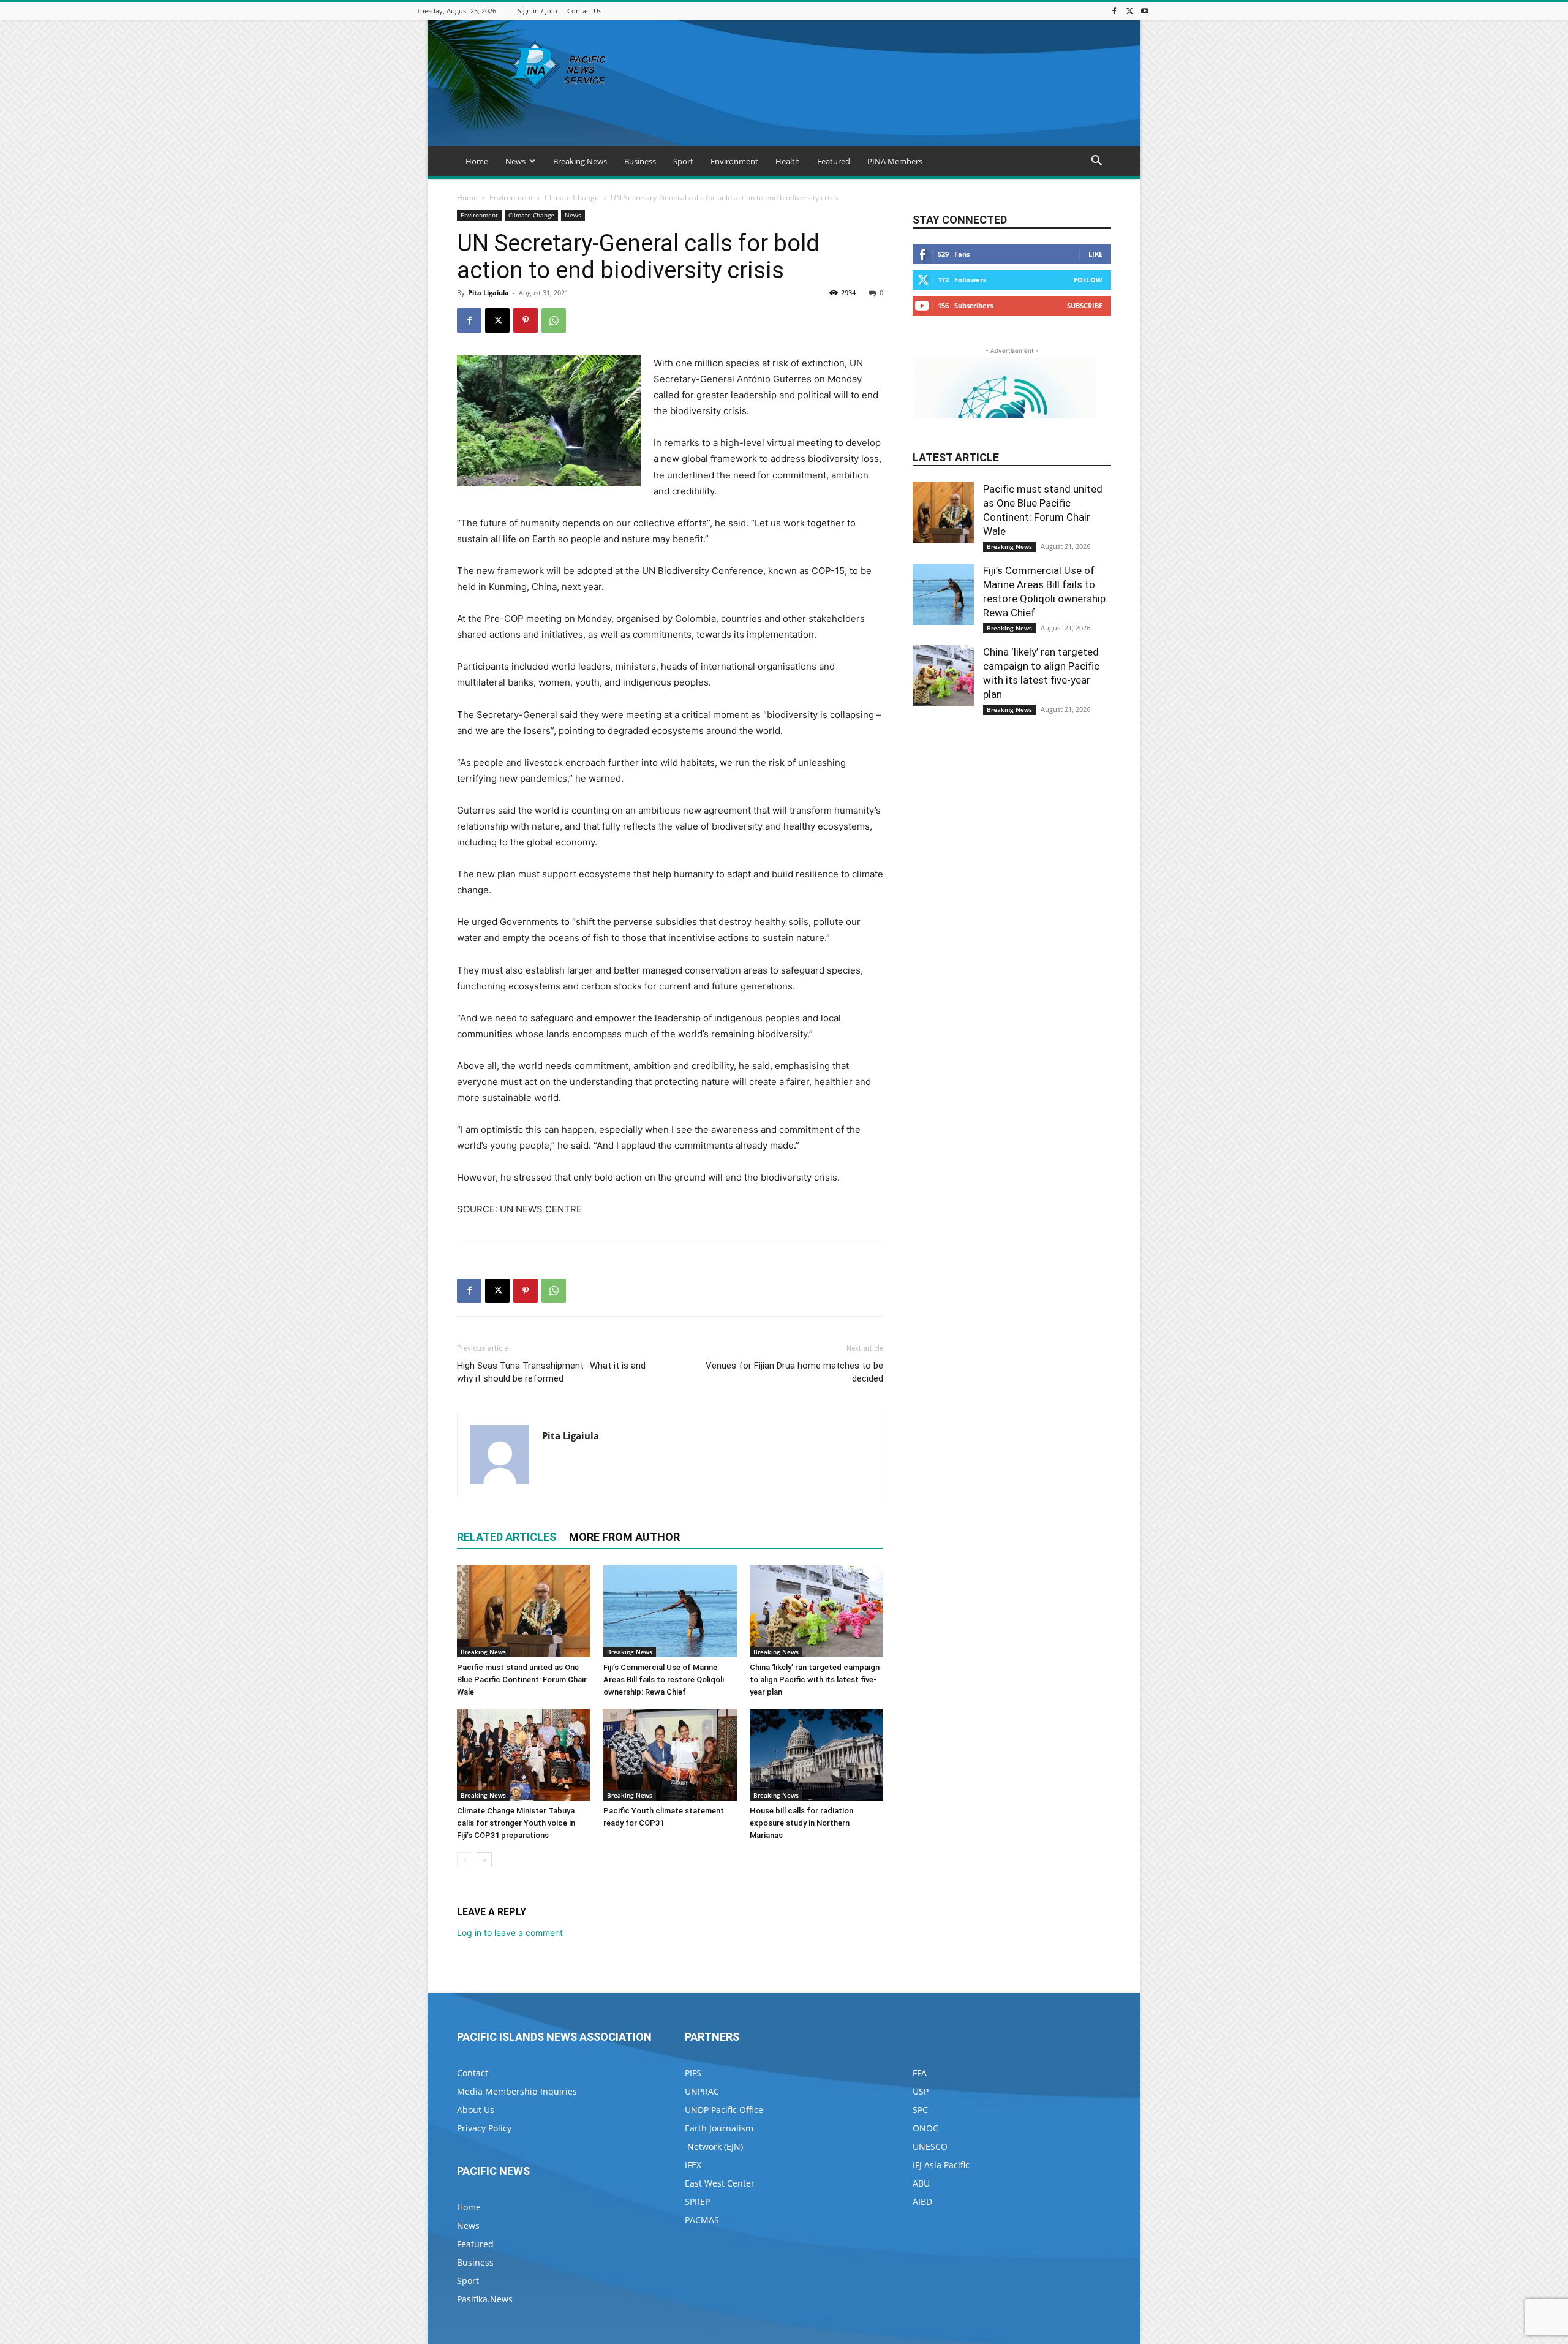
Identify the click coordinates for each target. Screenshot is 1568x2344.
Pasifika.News (485, 2299)
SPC (920, 2110)
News (515, 161)
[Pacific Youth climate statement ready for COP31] (670, 1755)
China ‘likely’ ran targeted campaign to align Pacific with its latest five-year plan (815, 1680)
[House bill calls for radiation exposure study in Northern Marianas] (816, 1755)
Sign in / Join (537, 11)
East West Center (720, 2183)
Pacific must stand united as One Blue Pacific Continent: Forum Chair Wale (522, 1680)
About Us (476, 2110)
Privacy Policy (484, 2128)
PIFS (693, 2073)
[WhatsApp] (554, 320)
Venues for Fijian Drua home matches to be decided (794, 1372)
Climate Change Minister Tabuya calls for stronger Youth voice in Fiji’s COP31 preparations (516, 1823)
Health (788, 161)
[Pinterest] (526, 320)
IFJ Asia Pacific (941, 2165)
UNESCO (930, 2146)
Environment (734, 161)
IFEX (693, 2165)
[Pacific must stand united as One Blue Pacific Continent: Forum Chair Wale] (524, 1611)
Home (477, 161)
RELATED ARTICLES (507, 1537)
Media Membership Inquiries (517, 2091)
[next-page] (484, 1860)
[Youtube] (1145, 11)
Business (640, 161)
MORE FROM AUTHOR (624, 1537)
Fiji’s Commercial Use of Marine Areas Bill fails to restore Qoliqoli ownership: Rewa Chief (664, 1680)
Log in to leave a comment (510, 1933)
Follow (1088, 280)
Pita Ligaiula (488, 293)
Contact (473, 2073)
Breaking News (580, 161)
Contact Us (584, 11)
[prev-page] (465, 1860)
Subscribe (1085, 305)
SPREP (697, 2202)
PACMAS (702, 2220)
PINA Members (895, 161)
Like (1095, 254)
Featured (834, 161)
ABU (921, 2183)
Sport (683, 161)
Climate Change (572, 198)
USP (921, 2091)
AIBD (922, 2202)
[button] (1096, 162)
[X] (1129, 11)
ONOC (925, 2128)
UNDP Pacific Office (724, 2110)
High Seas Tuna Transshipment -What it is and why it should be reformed (551, 1372)
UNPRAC (702, 2091)
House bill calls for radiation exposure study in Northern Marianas (801, 1823)
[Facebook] (1114, 11)
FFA (920, 2073)
